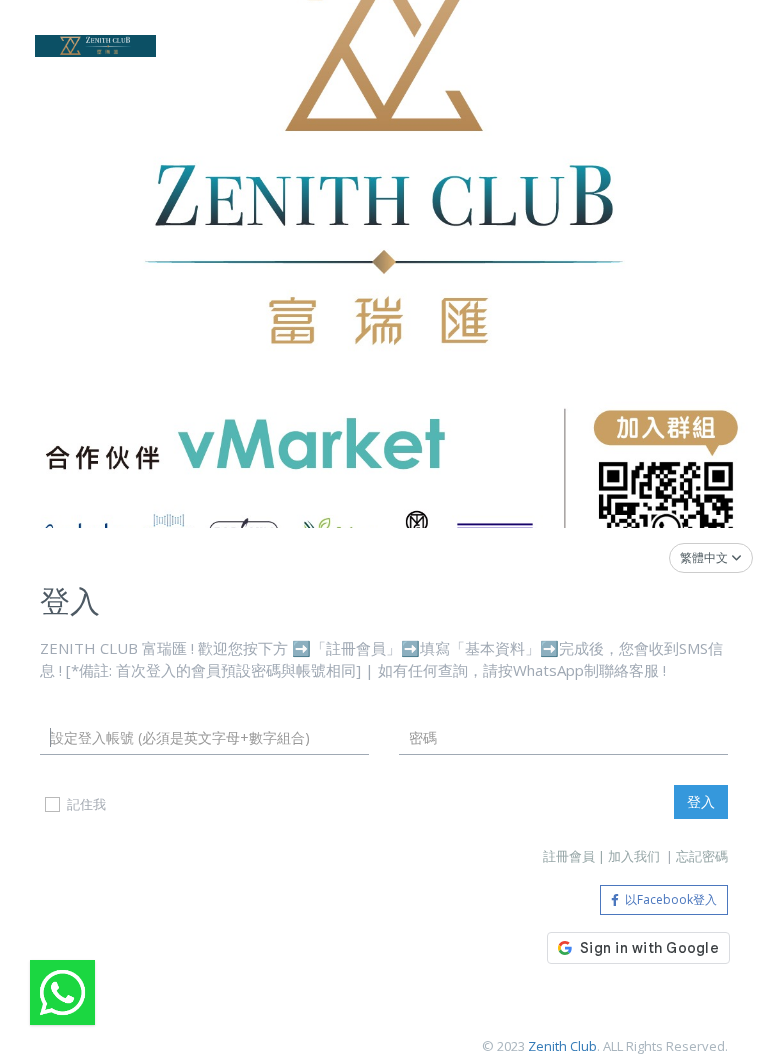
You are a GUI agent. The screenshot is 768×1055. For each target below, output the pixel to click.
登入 (701, 801)
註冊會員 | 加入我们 (603, 856)
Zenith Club (562, 1046)
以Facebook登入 (668, 899)
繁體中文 (705, 557)
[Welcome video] (62, 992)
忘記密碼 (702, 856)
